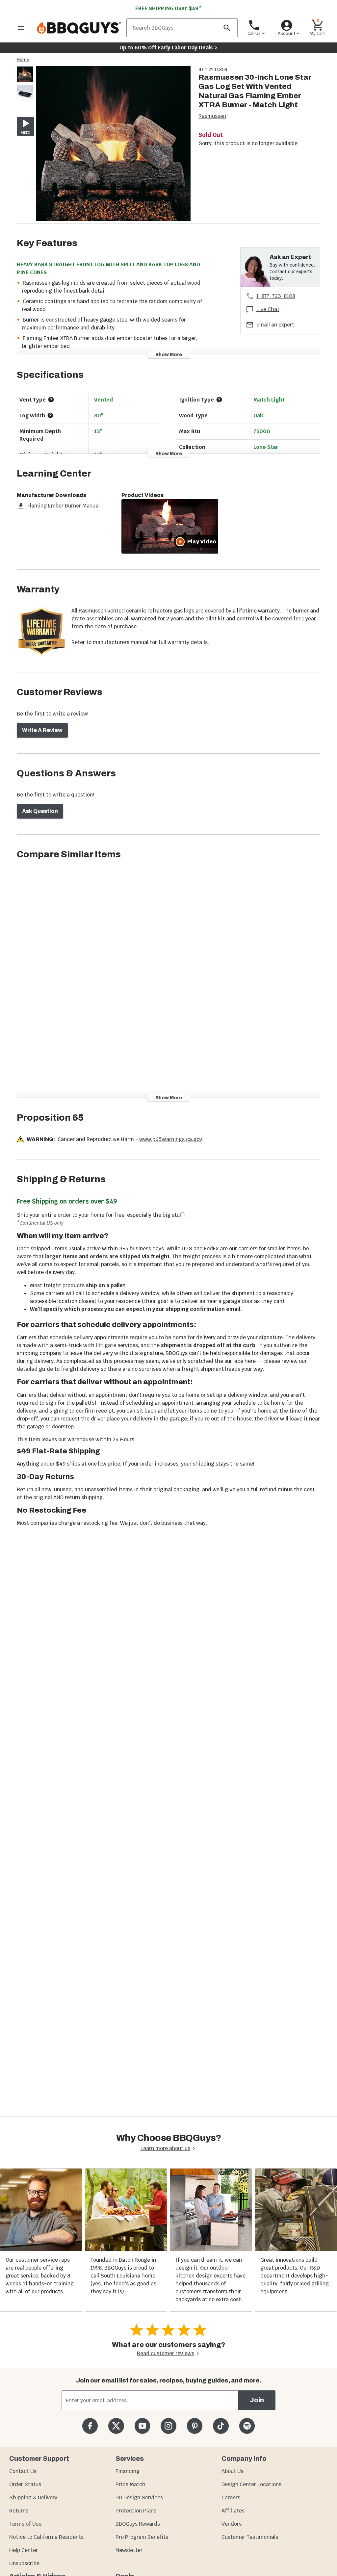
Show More (169, 355)
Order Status (25, 2484)
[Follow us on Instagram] (168, 2426)
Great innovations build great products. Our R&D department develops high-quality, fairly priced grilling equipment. (295, 2276)
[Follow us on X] (116, 2426)
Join (257, 2400)
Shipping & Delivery (33, 2498)
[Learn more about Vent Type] (51, 400)
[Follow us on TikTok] (221, 2426)
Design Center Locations (251, 2484)
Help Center (24, 2550)
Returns (19, 2511)
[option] (25, 81)
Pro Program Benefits (142, 2537)
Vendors (232, 2524)
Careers (231, 2498)
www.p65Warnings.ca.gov (171, 1139)
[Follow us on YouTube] (142, 2426)
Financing (128, 2471)
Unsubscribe (24, 2563)
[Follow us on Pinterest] (195, 2426)
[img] (113, 145)
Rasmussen (212, 116)
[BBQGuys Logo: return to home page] (79, 28)
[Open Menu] (21, 28)
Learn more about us (165, 2148)
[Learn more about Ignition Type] (219, 400)
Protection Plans (136, 2511)
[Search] (227, 28)
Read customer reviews (166, 2353)
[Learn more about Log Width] (50, 415)
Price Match (130, 2484)
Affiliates (233, 2511)
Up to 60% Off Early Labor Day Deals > (168, 48)
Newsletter (129, 2550)
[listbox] (25, 85)
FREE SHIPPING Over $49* (168, 8)
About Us (233, 2471)
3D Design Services (139, 2498)
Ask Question (40, 811)
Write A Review (42, 730)
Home (23, 60)
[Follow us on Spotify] (247, 2426)
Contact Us (23, 2471)
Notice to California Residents (46, 2537)
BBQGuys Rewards (138, 2524)
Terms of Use (25, 2524)
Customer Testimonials (250, 2537)
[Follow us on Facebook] (90, 2426)
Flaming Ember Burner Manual (64, 506)
